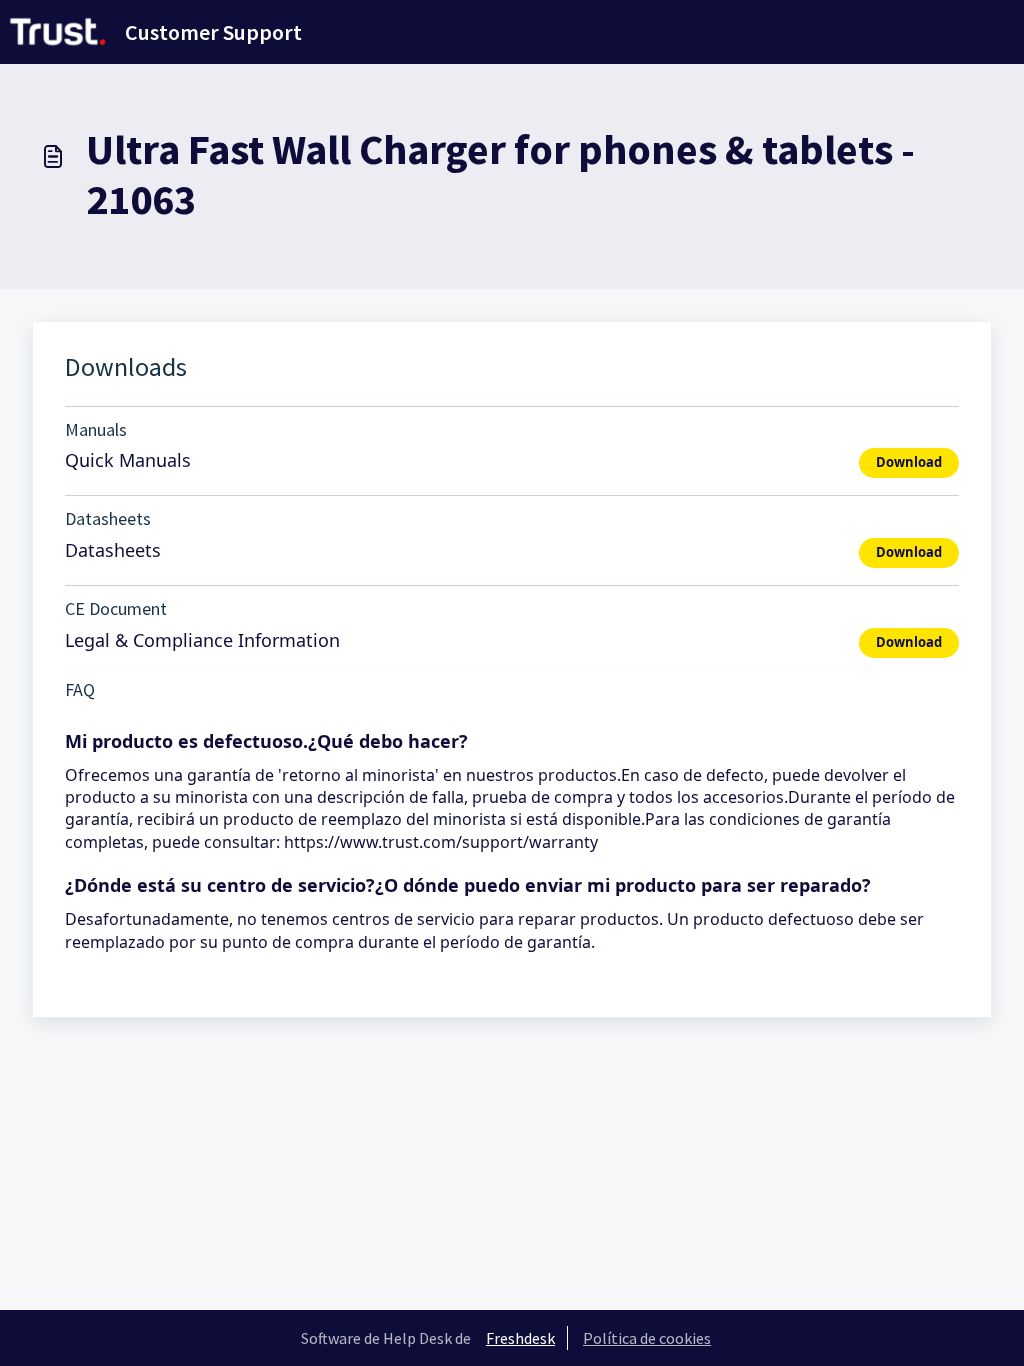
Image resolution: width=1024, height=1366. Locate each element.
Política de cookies (647, 1338)
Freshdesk (520, 1338)
